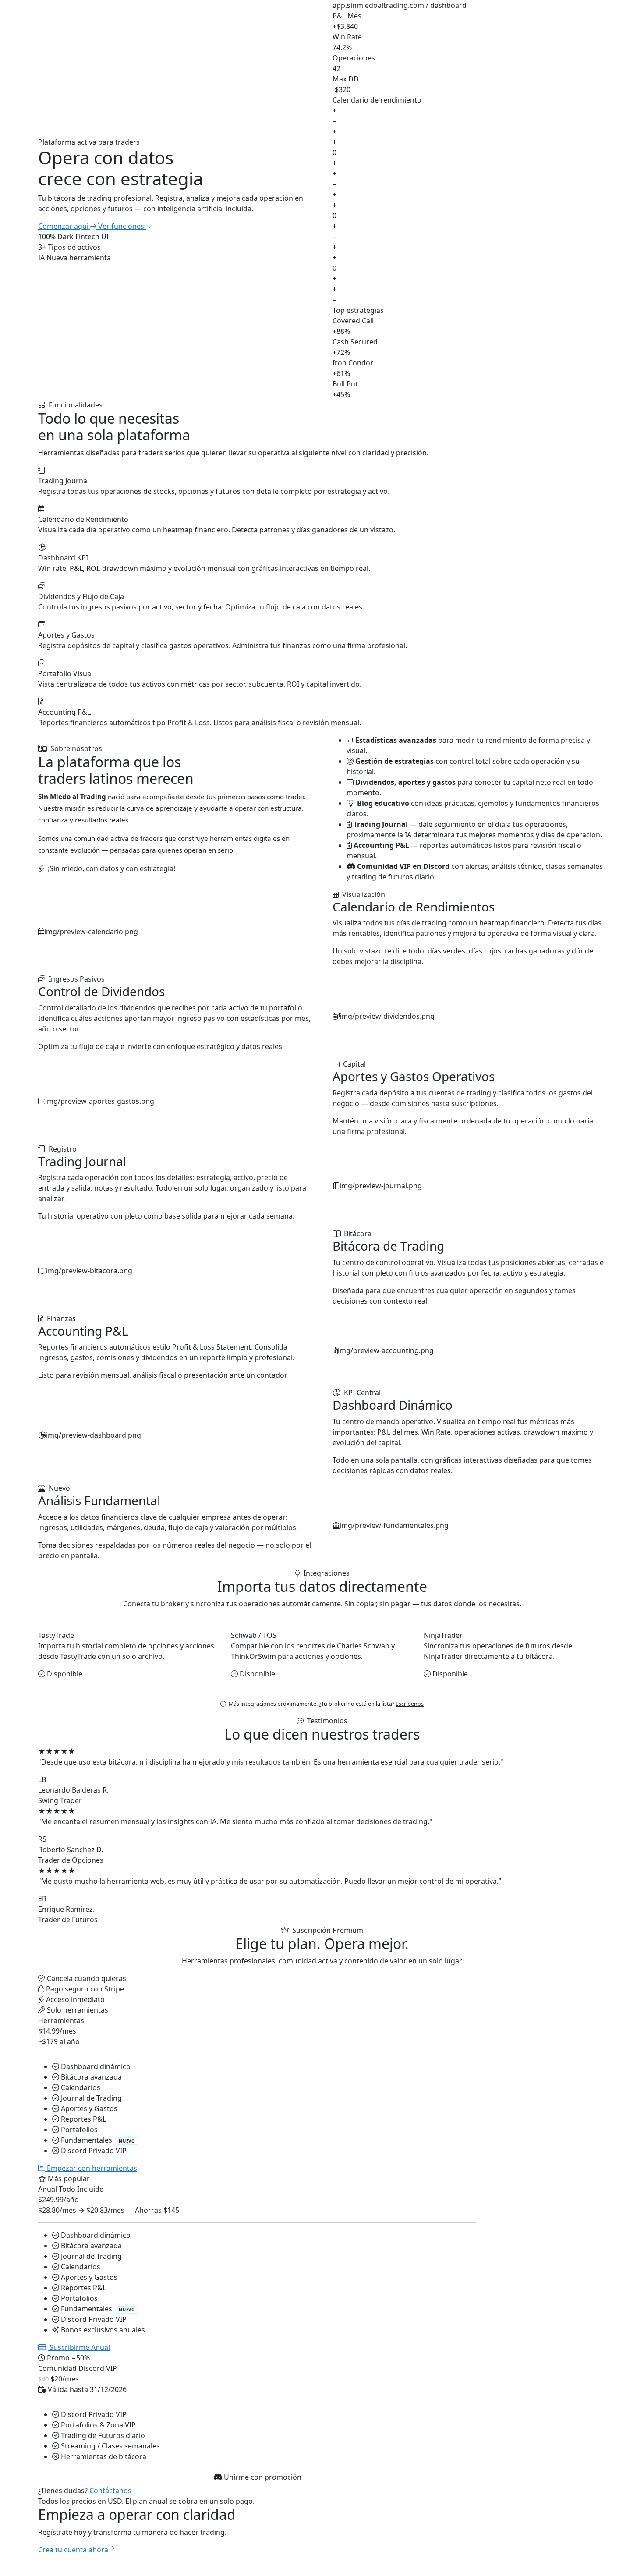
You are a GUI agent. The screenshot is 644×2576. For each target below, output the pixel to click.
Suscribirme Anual (79, 2347)
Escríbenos (410, 1704)
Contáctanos (110, 2491)
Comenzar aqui (64, 226)
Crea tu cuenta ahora (73, 2550)
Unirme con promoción (262, 2477)
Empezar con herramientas (91, 2168)
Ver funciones (122, 226)
